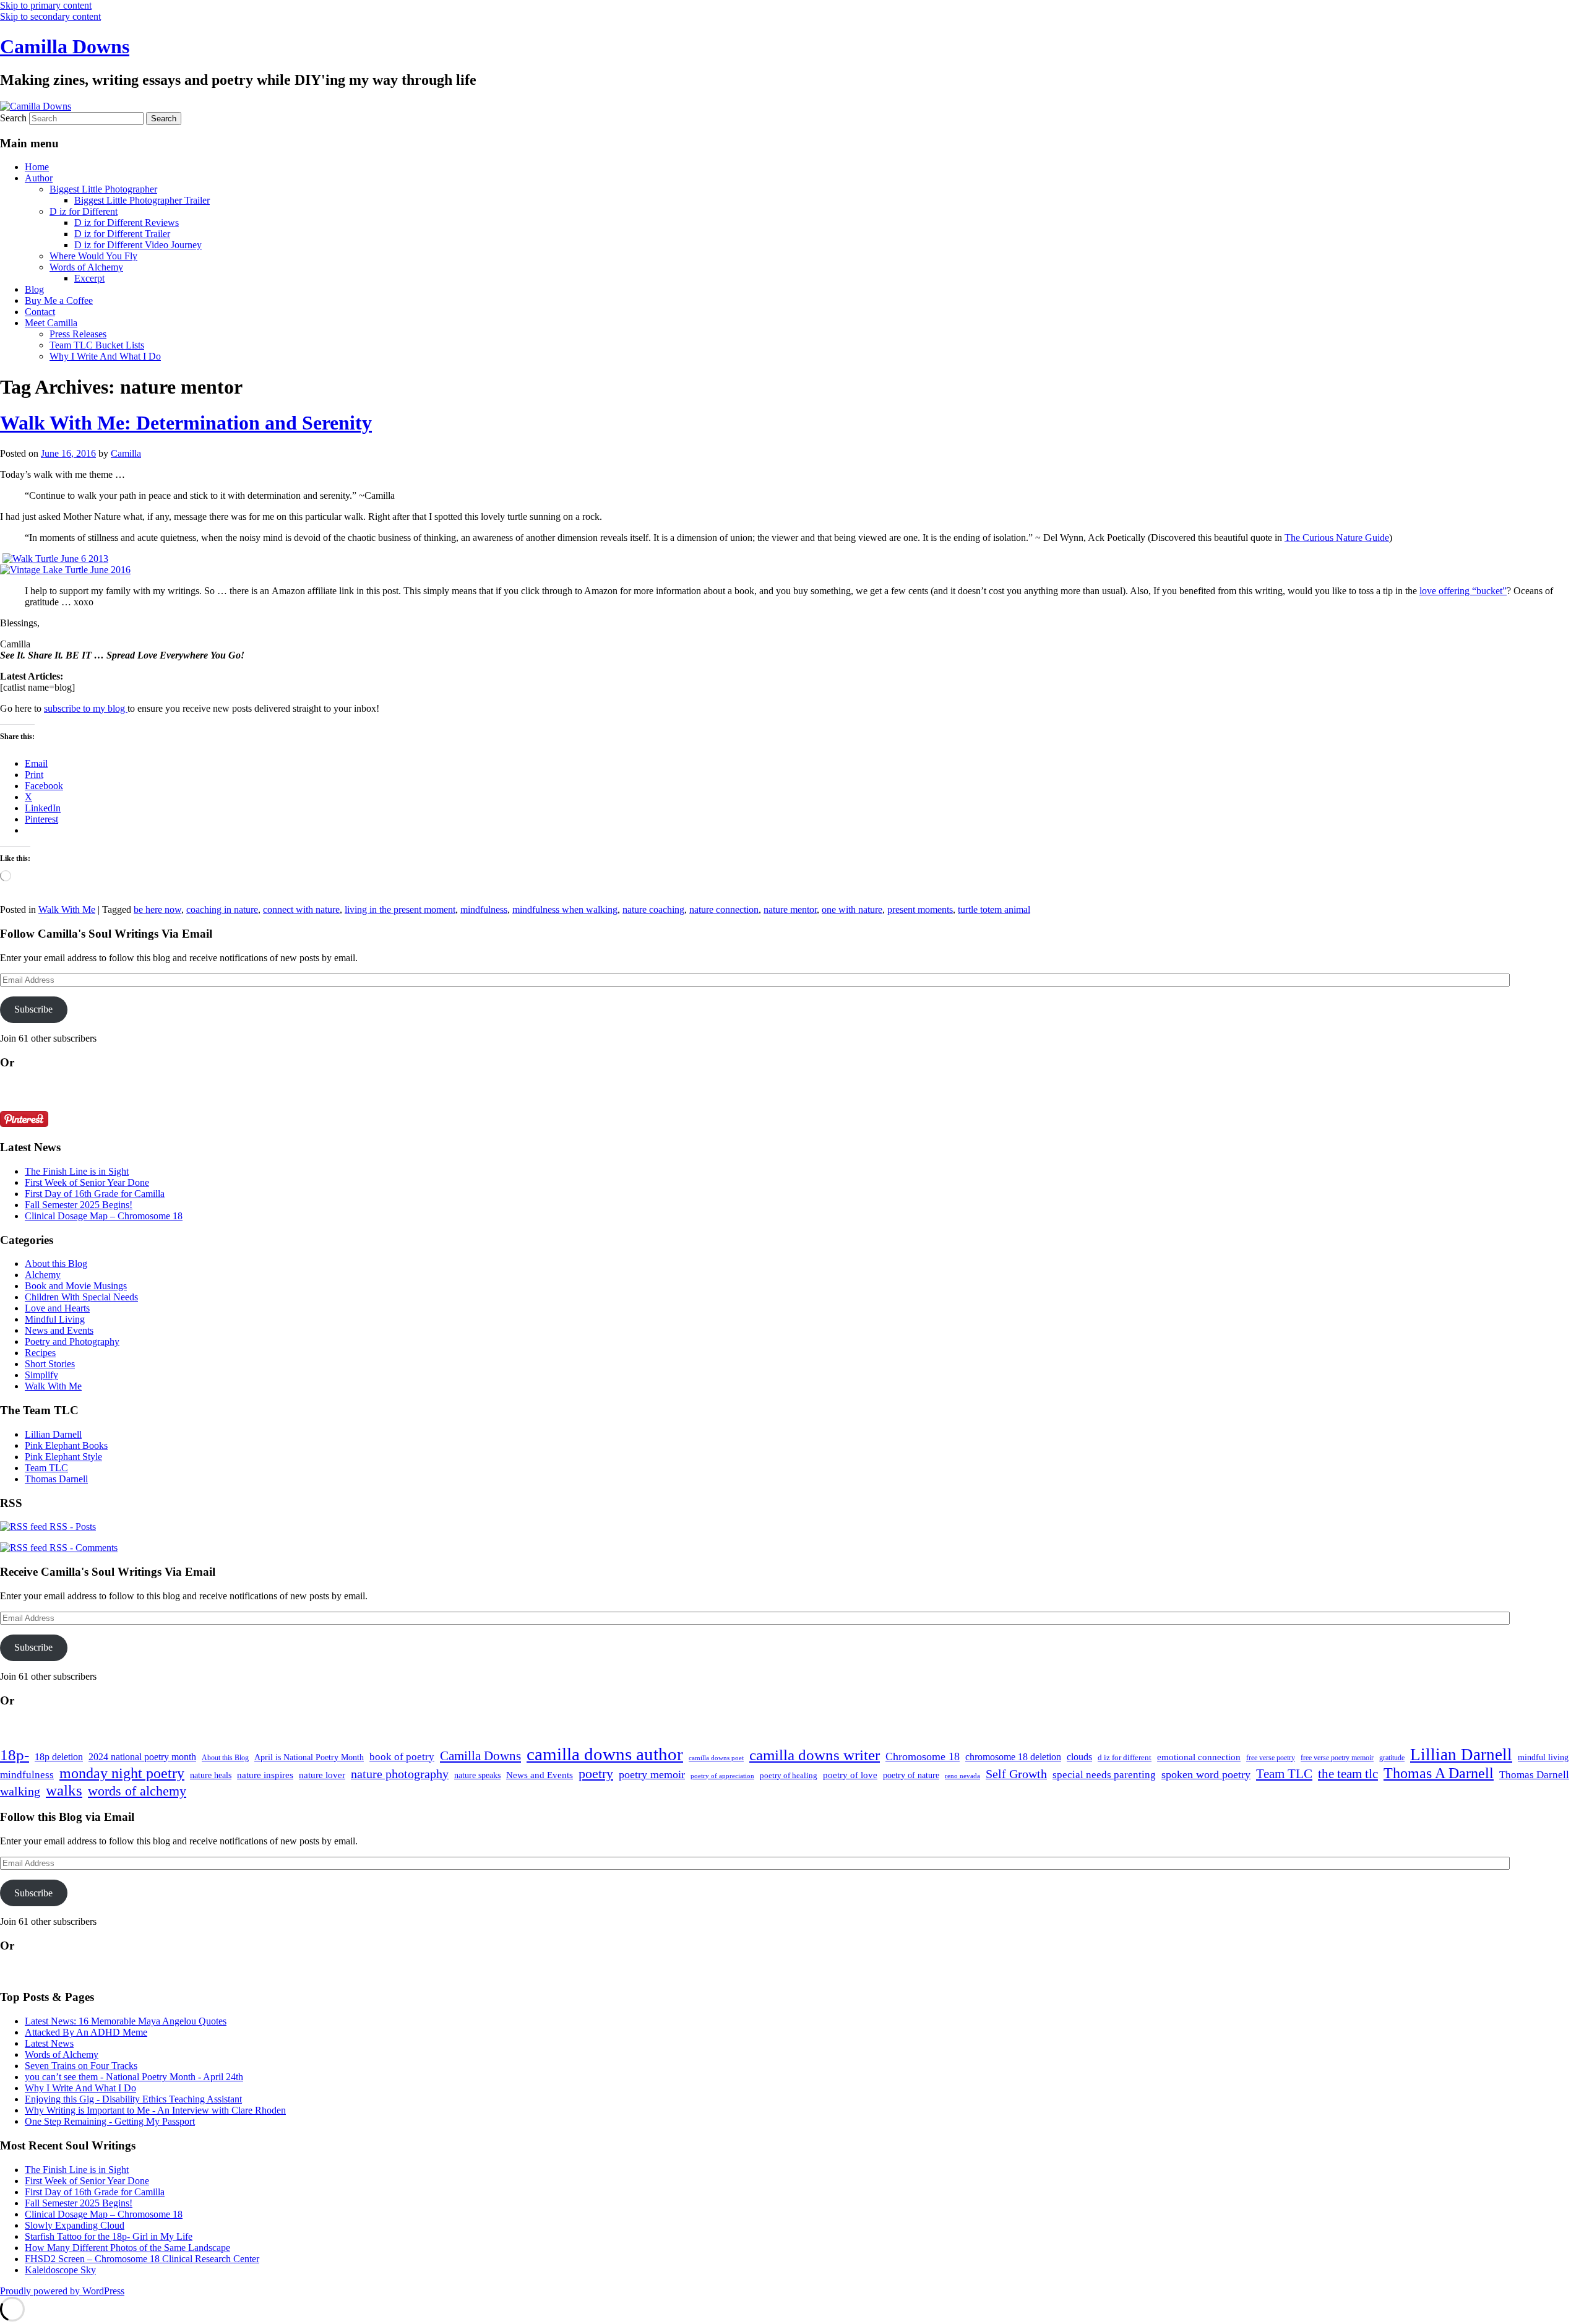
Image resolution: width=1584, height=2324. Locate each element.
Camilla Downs (65, 46)
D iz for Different (84, 211)
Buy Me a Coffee (59, 300)
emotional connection (1199, 1757)
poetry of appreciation (722, 1776)
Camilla (126, 453)
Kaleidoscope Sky (60, 2270)
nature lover (322, 1775)
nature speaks (477, 1775)
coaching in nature (222, 909)
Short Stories (50, 1364)
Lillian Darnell (53, 1434)
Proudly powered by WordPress (62, 2291)
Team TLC (46, 1468)
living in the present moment (400, 909)
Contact (40, 312)
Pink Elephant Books (66, 1445)
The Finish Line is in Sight (77, 1171)
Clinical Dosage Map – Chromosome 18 (104, 1216)
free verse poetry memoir (1337, 1758)
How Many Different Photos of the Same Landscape (127, 2248)
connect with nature (301, 909)
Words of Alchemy (86, 267)
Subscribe (33, 1009)
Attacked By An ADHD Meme (86, 2032)
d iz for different (1125, 1758)
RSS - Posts (71, 1527)
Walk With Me (67, 909)
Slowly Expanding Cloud (75, 2225)
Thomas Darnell (56, 1479)
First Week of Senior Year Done (87, 1182)
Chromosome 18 (923, 1756)
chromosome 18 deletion (1013, 1757)
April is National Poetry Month (309, 1757)
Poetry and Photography (72, 1341)
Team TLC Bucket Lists (97, 345)
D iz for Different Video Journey (138, 245)
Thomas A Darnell (1439, 1773)
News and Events (59, 1330)
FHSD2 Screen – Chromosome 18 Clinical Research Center (142, 2259)
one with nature (852, 909)
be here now (157, 909)
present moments (920, 909)
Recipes (40, 1353)
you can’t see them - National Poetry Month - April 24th (134, 2077)
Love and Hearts (57, 1308)
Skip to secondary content (50, 16)
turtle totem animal (994, 909)
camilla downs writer (815, 1755)
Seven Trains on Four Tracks (81, 2066)
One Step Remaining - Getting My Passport (110, 2121)
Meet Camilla (51, 323)
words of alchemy (137, 1791)
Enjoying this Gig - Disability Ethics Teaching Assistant (133, 2099)
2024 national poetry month (142, 1757)
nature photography (400, 1774)
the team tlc (1348, 1774)
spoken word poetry (1206, 1774)
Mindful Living (55, 1319)
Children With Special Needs (81, 1297)
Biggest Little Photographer (103, 189)
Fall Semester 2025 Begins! (79, 1205)
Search (13, 118)
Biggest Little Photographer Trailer (142, 200)
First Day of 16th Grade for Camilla (95, 1194)
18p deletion (59, 1757)
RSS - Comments (82, 1548)
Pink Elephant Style (63, 1457)
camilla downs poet (716, 1758)
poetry (596, 1774)
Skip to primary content (46, 5)
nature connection (724, 909)
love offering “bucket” (1463, 591)
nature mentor (790, 909)
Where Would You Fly (93, 256)
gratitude (1392, 1758)
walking (20, 1791)
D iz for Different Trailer (122, 234)
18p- (15, 1755)
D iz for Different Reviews (127, 222)
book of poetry (402, 1757)
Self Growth (1016, 1774)
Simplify (41, 1375)
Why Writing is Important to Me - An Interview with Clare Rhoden (155, 2110)
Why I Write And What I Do (105, 356)
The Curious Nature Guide (1337, 538)
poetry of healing (789, 1775)
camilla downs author (605, 1754)
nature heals (211, 1775)
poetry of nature (911, 1775)
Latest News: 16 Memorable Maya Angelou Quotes (126, 2021)
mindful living (1543, 1757)
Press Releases (78, 334)
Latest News (49, 2043)
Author (39, 178)
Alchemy (43, 1275)
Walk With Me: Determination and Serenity (186, 423)
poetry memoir (652, 1774)
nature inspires (265, 1775)
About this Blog (56, 1264)
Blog (34, 289)
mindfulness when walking (565, 909)
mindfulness (484, 909)
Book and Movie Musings (76, 1286)
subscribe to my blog (86, 708)
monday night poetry (122, 1773)
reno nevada (962, 1776)
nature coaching (653, 909)
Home (37, 167)
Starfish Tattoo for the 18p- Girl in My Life (109, 2236)
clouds (1079, 1757)
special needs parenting (1104, 1775)
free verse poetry (1271, 1758)
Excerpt (89, 278)
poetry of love (850, 1775)
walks (64, 1790)
